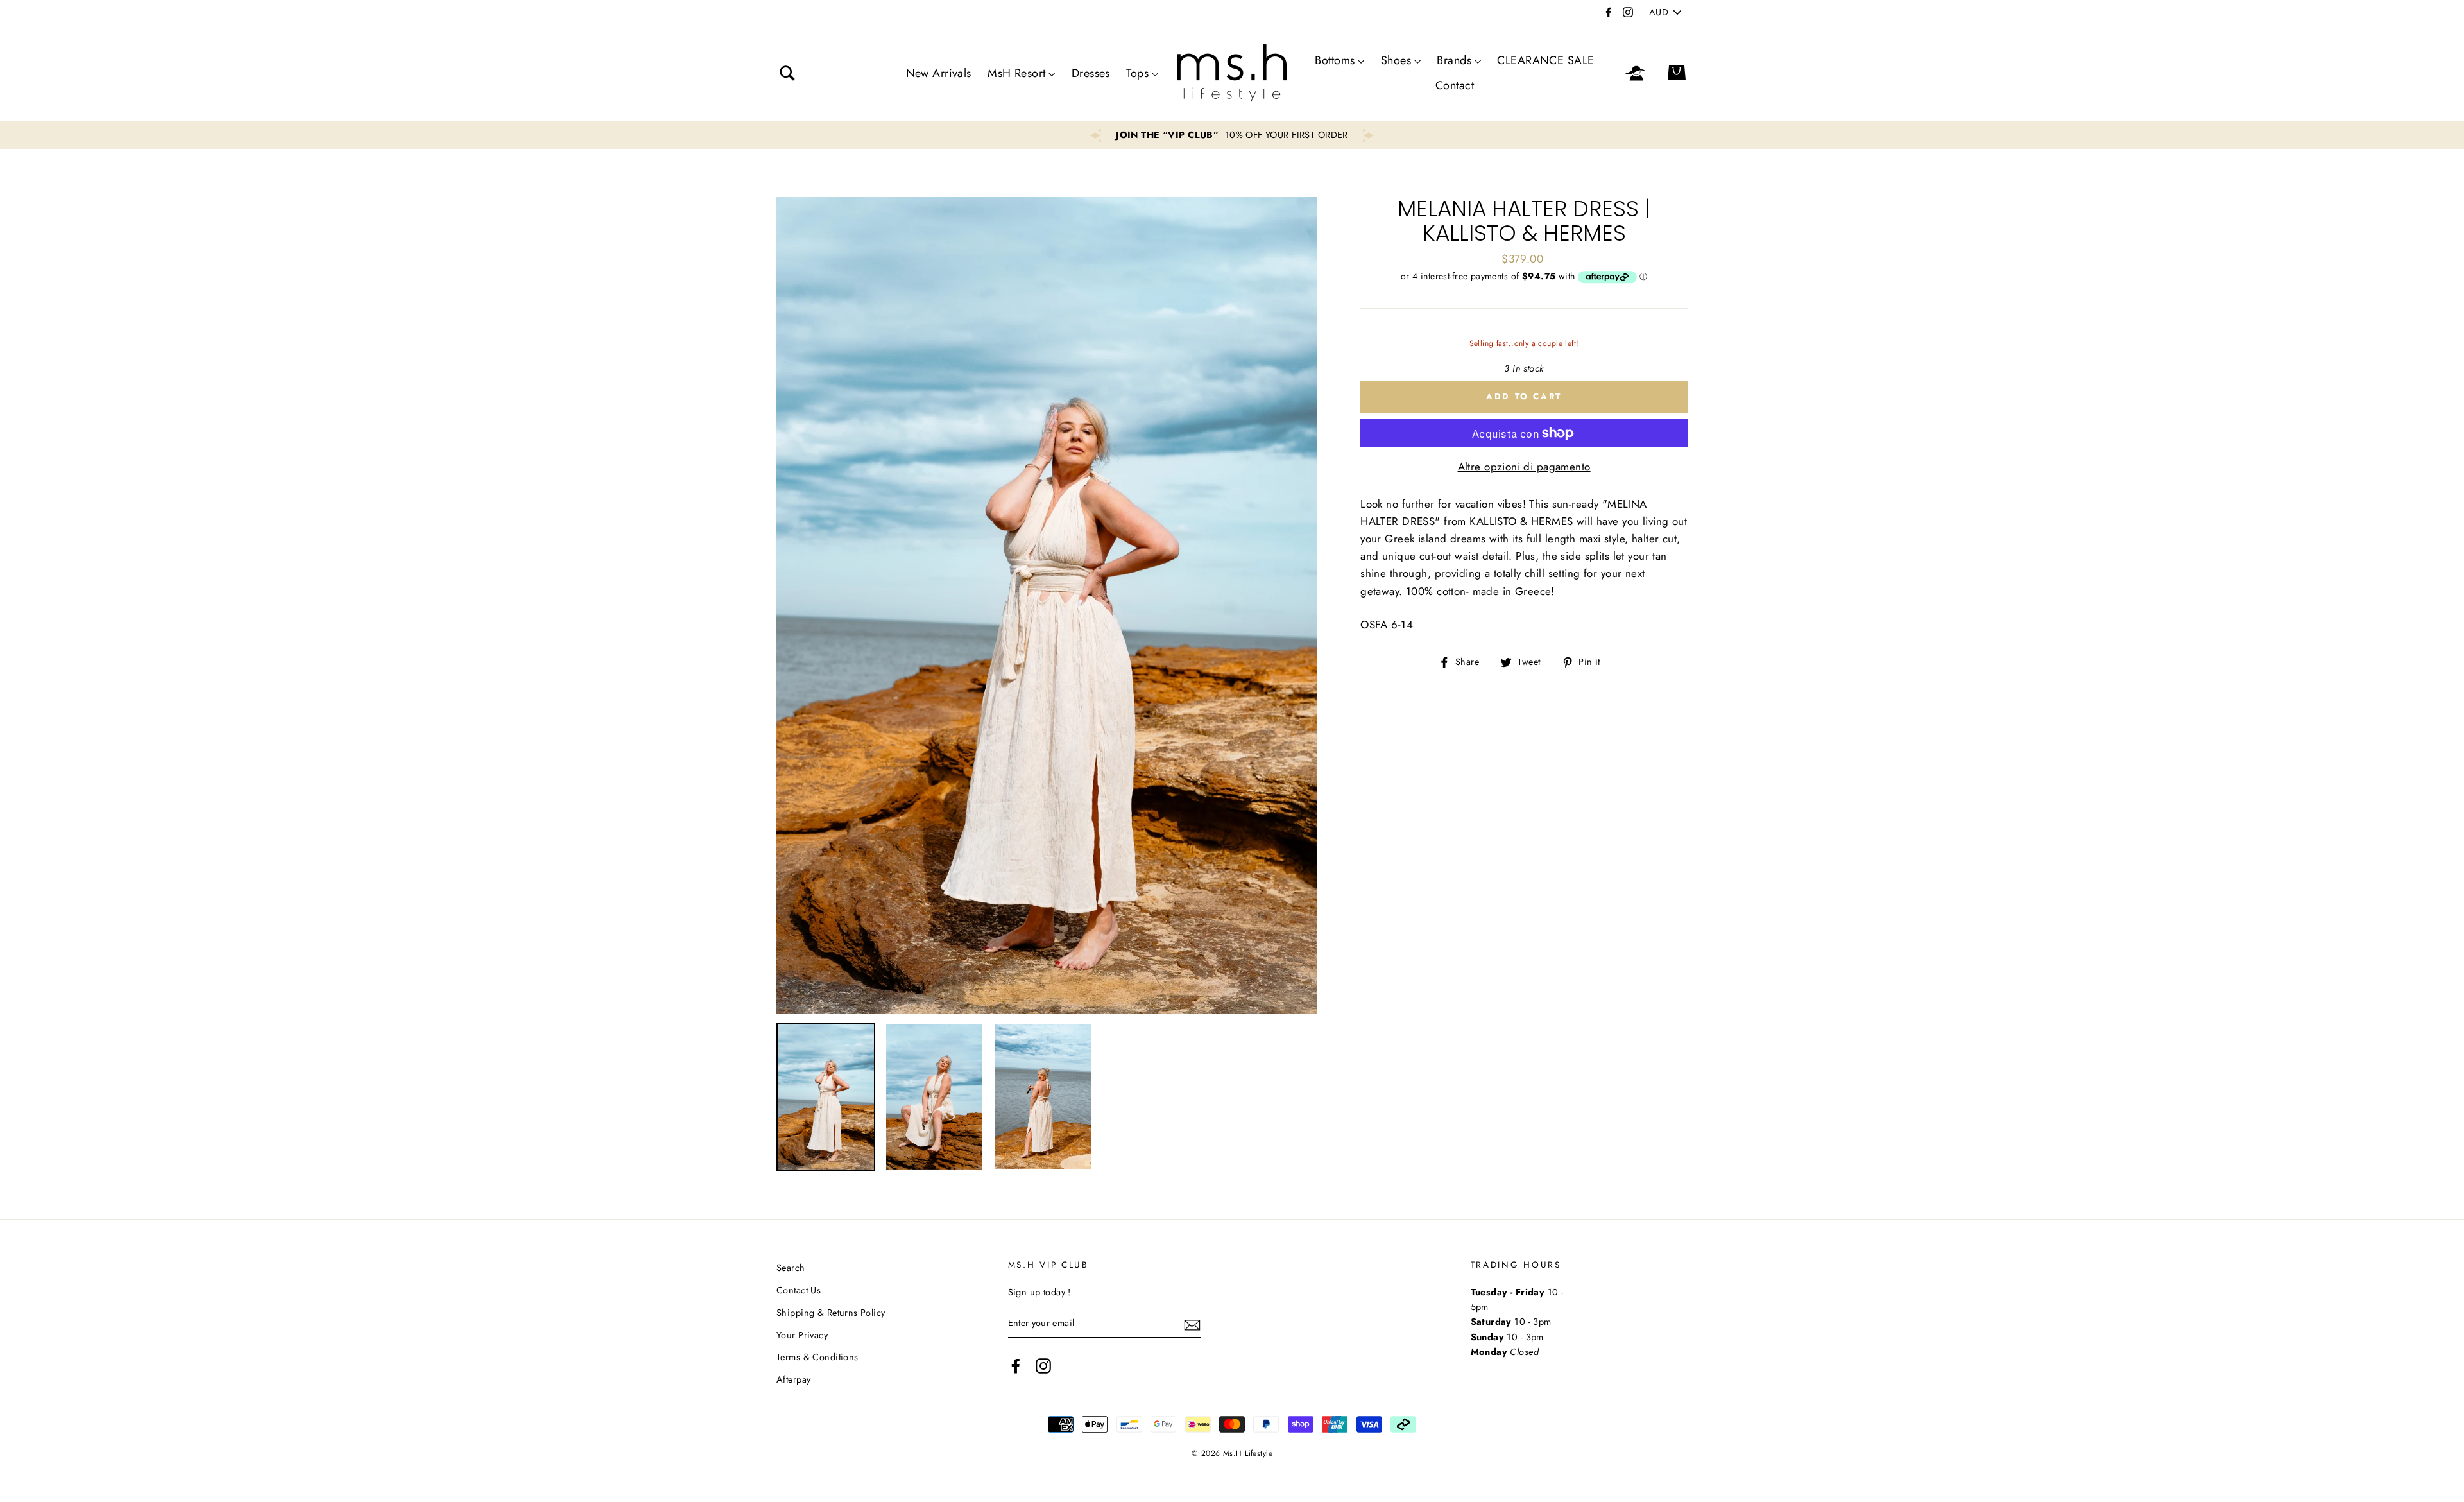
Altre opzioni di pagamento (1524, 467)
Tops (1137, 73)
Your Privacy (802, 1335)
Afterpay (793, 1379)
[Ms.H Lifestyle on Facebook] (1016, 1366)
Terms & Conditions (817, 1357)
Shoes (1396, 60)
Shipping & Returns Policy (831, 1313)
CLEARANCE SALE (1545, 60)
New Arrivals (939, 73)
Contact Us (799, 1290)
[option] (1232, 135)
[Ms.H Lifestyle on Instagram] (1043, 1366)
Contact (1455, 85)
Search (791, 1268)
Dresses (1091, 73)
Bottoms (1335, 60)
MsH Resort (1016, 73)
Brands (1454, 60)
